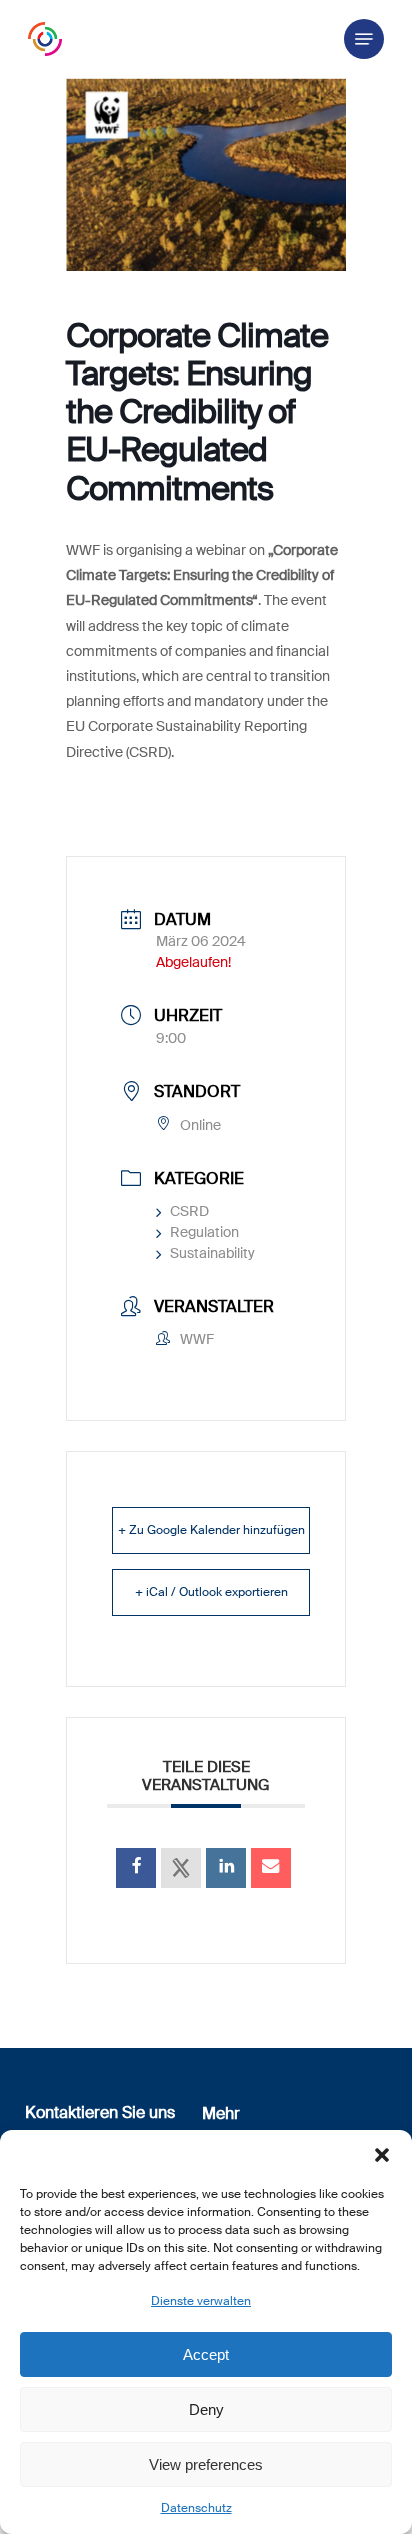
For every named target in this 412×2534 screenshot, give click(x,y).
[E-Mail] (271, 1868)
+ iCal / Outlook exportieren (211, 1592)
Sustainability (212, 1253)
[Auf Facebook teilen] (136, 1868)
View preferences (206, 2464)
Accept (206, 2354)
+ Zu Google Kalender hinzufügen (211, 1530)
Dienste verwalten (201, 2301)
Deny (206, 2409)
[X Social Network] (181, 1868)
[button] (382, 2155)
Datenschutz (196, 2508)
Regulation (204, 1232)
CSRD (189, 1211)
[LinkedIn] (226, 1868)
